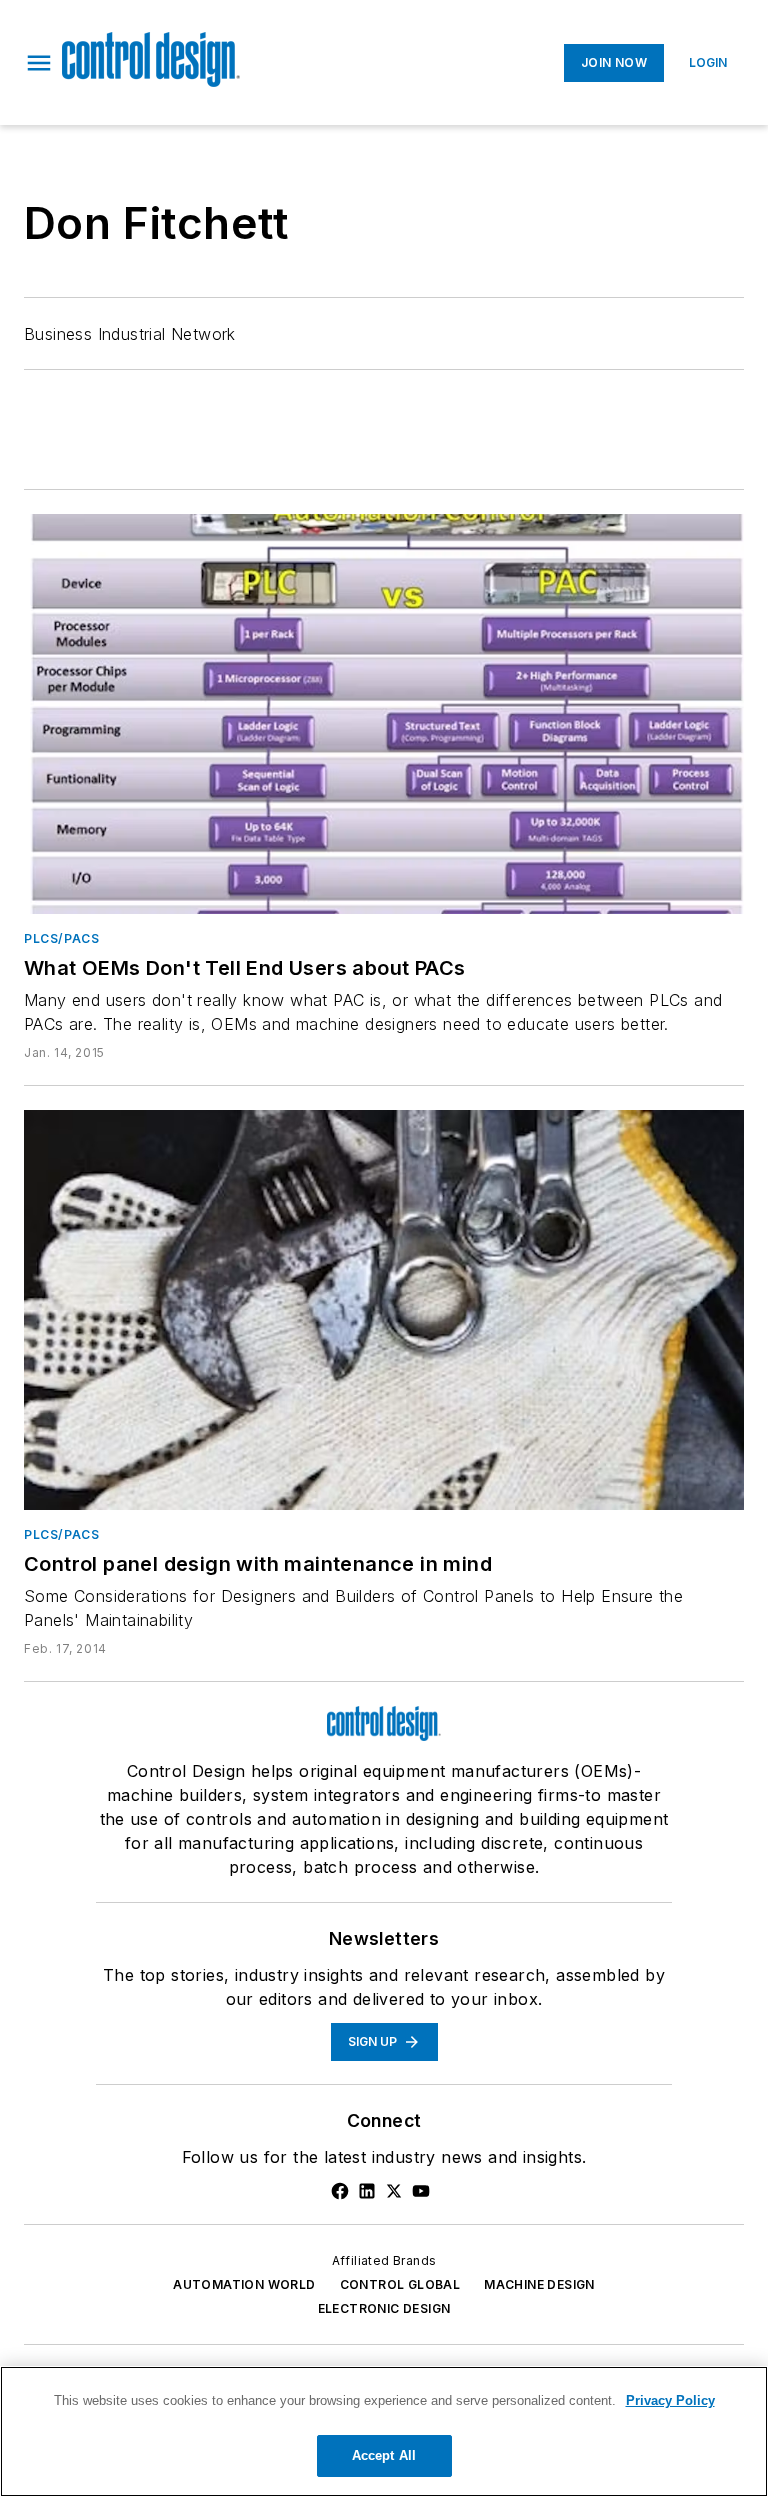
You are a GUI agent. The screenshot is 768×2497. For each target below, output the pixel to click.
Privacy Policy (670, 2400)
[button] (39, 63)
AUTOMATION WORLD (244, 2284)
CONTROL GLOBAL (400, 2284)
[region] (384, 2431)
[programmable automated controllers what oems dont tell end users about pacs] (384, 714)
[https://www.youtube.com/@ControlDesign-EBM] (421, 2191)
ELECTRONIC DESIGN (384, 2308)
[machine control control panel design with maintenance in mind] (384, 1310)
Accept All (384, 2455)
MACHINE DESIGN (539, 2284)
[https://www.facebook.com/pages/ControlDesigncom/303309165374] (340, 2191)
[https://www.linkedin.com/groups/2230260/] (367, 2191)
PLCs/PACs (61, 938)
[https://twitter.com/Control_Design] (394, 2191)
